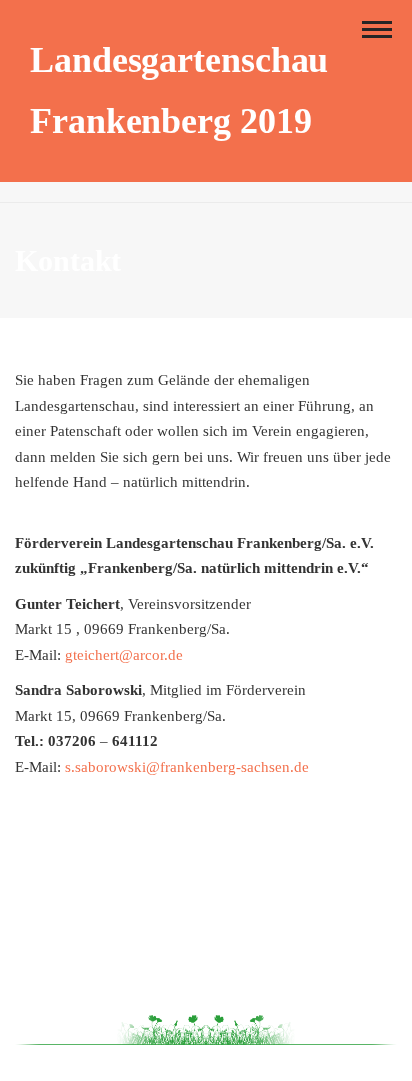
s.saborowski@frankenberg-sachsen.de (187, 767)
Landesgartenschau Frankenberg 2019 (179, 90)
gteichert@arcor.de (124, 655)
